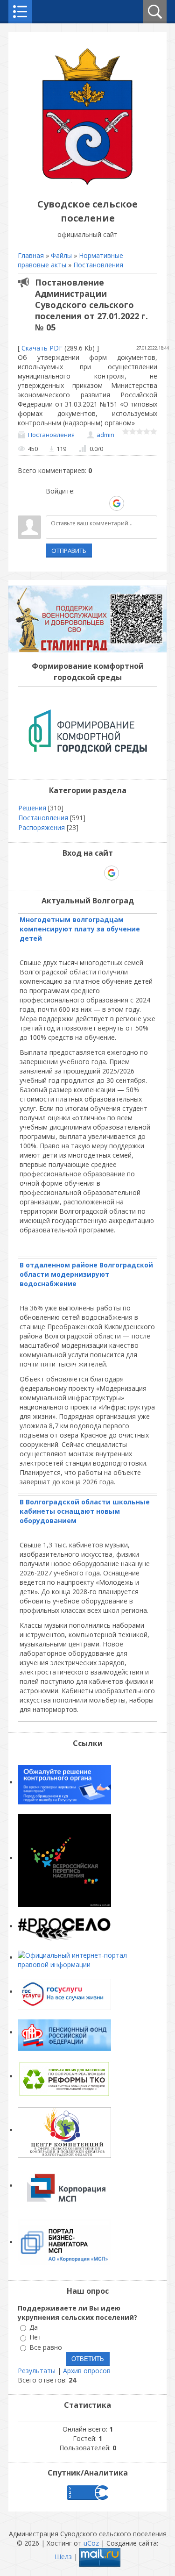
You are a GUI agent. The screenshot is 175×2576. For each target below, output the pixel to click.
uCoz (91, 2543)
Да (34, 2327)
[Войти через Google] (117, 503)
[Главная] (88, 183)
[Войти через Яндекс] (100, 503)
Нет (35, 2337)
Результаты (37, 2371)
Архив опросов (87, 2371)
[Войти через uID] (53, 503)
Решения (32, 808)
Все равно (46, 2347)
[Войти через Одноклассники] (133, 503)
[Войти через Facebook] (84, 503)
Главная (31, 255)
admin (105, 435)
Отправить (69, 551)
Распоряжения (42, 827)
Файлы (61, 255)
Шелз (63, 2557)
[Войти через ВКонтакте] (69, 503)
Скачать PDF (42, 348)
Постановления (98, 265)
